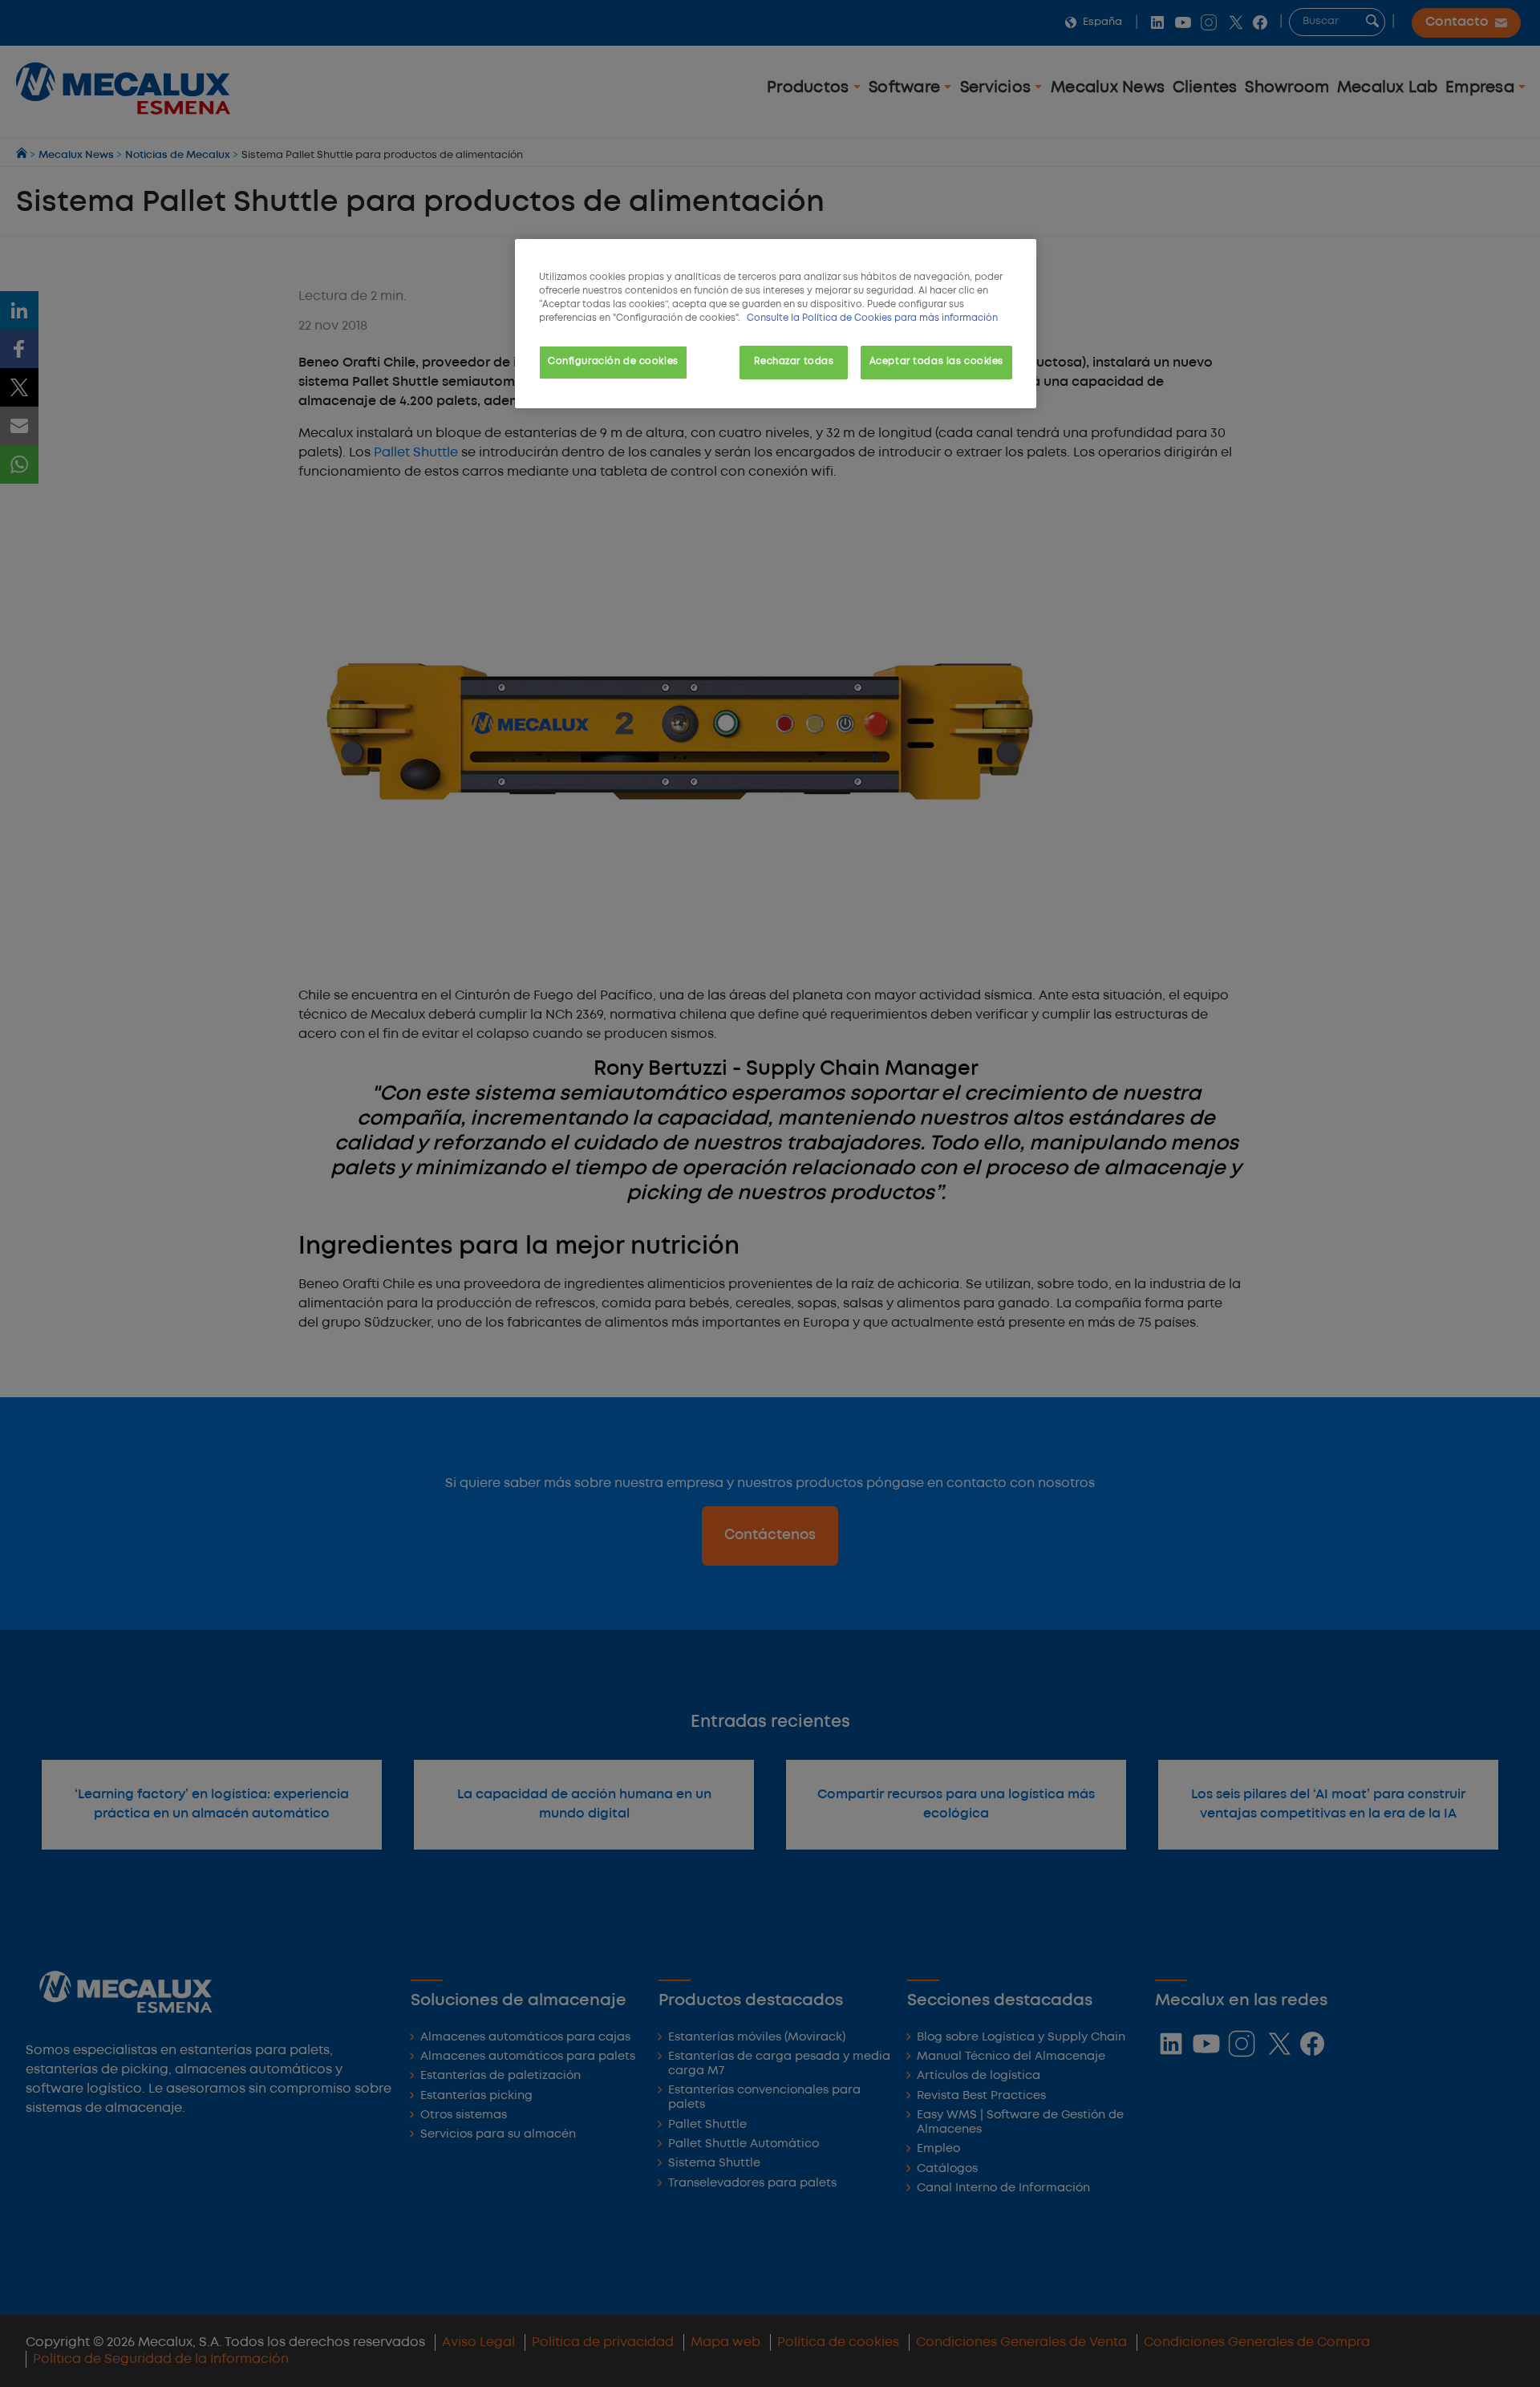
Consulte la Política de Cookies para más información (872, 318)
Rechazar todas (794, 362)
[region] (776, 324)
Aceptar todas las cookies (936, 362)
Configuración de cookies (613, 362)
